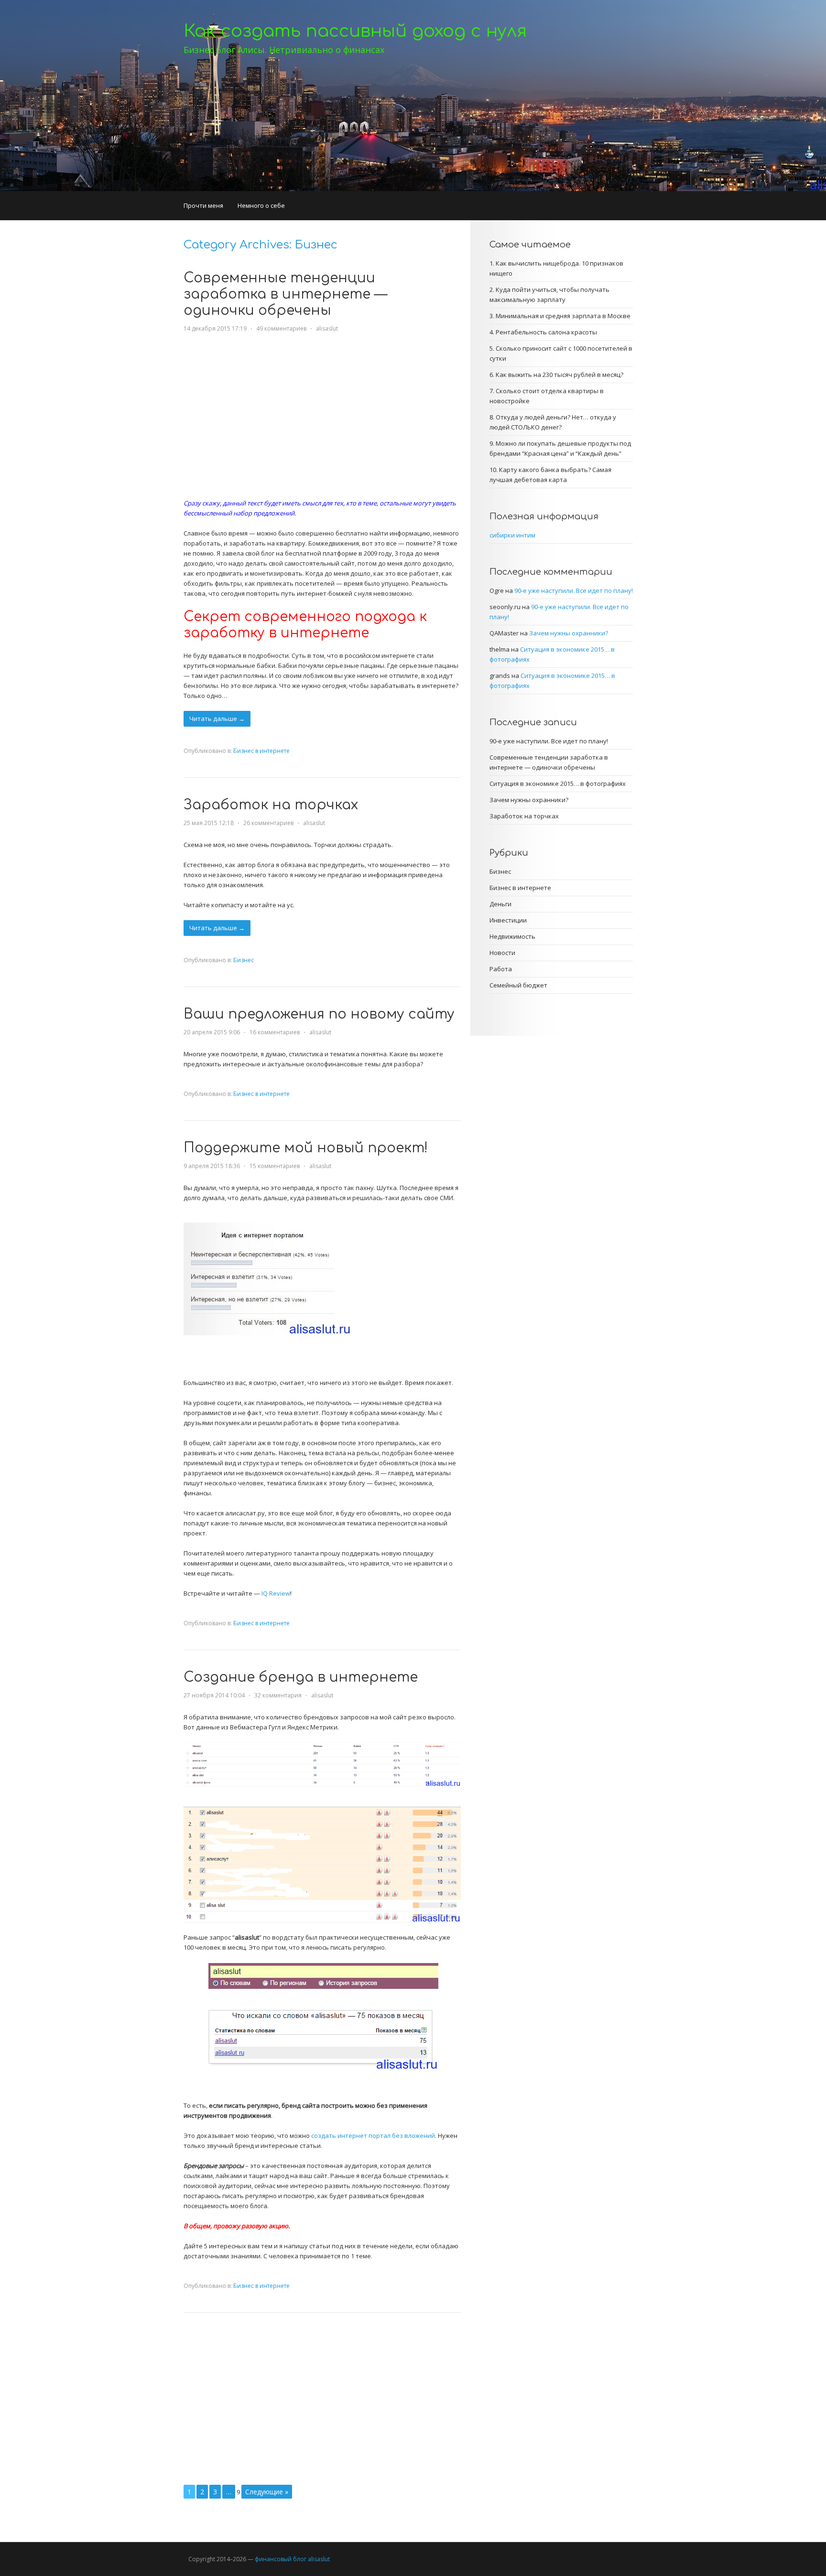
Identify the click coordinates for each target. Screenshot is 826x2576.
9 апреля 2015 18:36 (212, 1166)
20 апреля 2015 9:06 (212, 1032)
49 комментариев (281, 328)
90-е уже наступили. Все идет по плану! (574, 590)
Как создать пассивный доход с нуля (355, 31)
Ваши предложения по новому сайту (319, 1014)
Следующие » (267, 2492)
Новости (502, 953)
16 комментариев (275, 1032)
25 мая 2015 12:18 (209, 823)
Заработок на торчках (271, 805)
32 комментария (278, 1695)
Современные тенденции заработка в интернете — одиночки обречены (285, 294)
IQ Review (276, 1593)
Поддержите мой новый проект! (306, 1148)
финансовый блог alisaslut (292, 2559)
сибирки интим (512, 535)
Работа (501, 969)
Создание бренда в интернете (301, 1677)
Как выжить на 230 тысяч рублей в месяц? (560, 375)
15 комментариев (275, 1166)
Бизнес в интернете (261, 751)
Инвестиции (508, 920)
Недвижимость (512, 936)
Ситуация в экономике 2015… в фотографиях (558, 784)
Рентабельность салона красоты (546, 332)
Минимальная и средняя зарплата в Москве (563, 316)
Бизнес (244, 960)
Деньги (500, 904)
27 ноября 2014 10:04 (214, 1695)
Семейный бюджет (518, 985)
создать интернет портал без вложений (373, 2136)
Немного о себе (261, 205)
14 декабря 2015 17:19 (215, 328)
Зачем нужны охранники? (569, 633)
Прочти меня (203, 205)
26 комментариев (268, 823)
